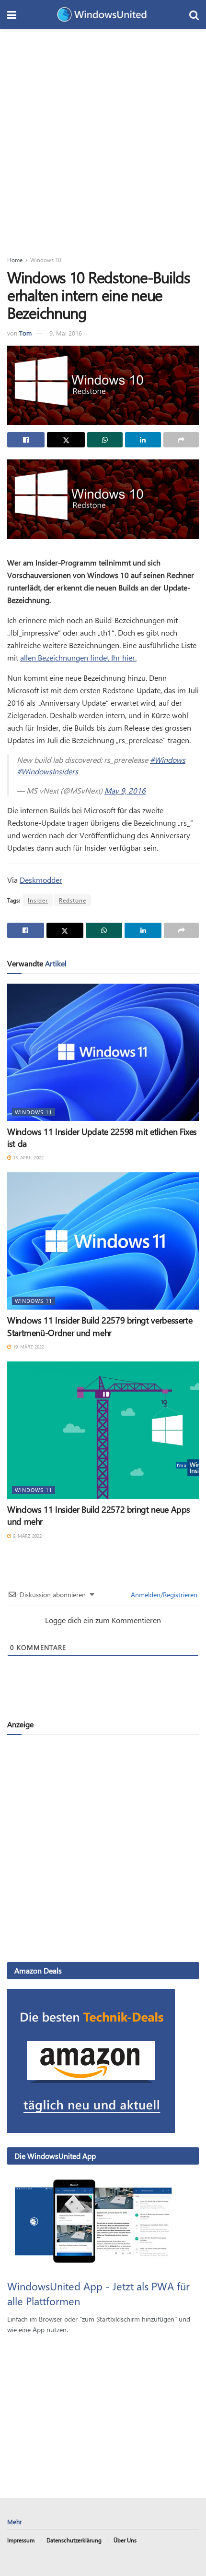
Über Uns (125, 2540)
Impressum (21, 2540)
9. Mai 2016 (66, 333)
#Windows (168, 760)
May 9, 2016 (125, 790)
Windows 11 (34, 1112)
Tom (25, 333)
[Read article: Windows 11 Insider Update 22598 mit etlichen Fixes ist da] (103, 1052)
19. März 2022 (28, 1347)
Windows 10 (46, 260)
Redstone (73, 900)
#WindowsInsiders (47, 771)
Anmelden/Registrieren (163, 1595)
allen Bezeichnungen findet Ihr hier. (78, 657)
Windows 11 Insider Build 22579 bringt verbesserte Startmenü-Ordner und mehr (100, 1326)
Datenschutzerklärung (74, 2540)
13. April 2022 (28, 1157)
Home (15, 260)
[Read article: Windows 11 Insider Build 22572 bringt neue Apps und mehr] (103, 1430)
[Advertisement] (103, 137)
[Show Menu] (12, 14)
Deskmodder (41, 880)
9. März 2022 (27, 1536)
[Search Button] (194, 14)
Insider (38, 900)
